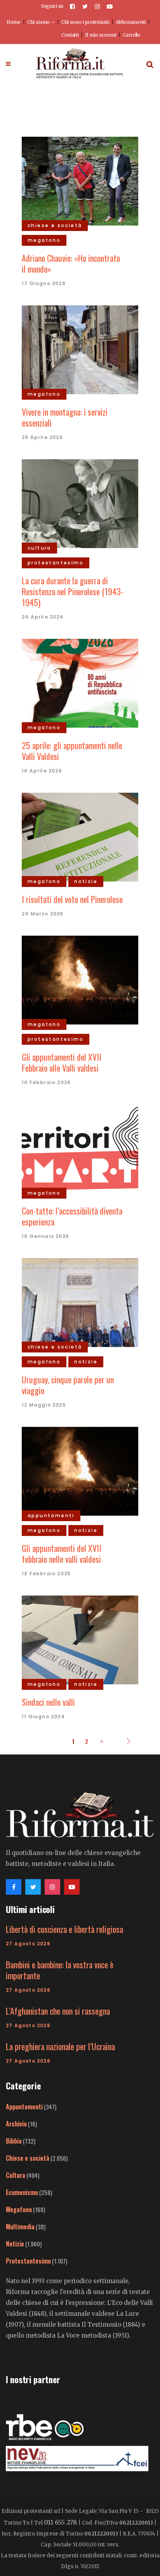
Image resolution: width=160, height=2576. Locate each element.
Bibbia (14, 2141)
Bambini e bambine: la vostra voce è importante (60, 1970)
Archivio (16, 2124)
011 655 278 (61, 2522)
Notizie (15, 2244)
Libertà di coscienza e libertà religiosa (64, 1929)
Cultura (16, 2175)
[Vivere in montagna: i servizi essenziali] (80, 349)
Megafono (19, 2209)
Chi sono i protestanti (85, 22)
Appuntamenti (24, 2107)
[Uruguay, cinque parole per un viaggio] (80, 1301)
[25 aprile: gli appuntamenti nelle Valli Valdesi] (80, 682)
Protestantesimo (28, 2261)
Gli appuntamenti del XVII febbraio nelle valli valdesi (62, 1553)
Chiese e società (28, 2158)
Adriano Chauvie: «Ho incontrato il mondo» (71, 263)
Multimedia (20, 2227)
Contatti (70, 35)
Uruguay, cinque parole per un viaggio (68, 1385)
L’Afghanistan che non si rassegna (58, 2011)
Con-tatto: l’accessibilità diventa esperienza (72, 1216)
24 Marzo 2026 (43, 914)
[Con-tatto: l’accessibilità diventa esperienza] (80, 1148)
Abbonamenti (131, 22)
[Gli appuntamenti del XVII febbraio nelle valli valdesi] (80, 1470)
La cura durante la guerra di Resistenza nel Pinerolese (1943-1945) (73, 591)
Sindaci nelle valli (48, 1702)
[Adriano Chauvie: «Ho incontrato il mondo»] (80, 180)
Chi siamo (38, 22)
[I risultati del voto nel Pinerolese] (80, 836)
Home (14, 22)
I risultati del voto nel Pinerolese (72, 899)
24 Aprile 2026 (43, 617)
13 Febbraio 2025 (46, 1574)
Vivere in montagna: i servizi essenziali (65, 417)
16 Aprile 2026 (42, 771)
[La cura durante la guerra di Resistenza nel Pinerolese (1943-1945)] (80, 503)
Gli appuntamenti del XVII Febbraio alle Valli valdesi (62, 1062)
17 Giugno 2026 (44, 283)
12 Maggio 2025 (44, 1405)
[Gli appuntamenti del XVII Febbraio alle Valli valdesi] (80, 979)
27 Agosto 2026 (28, 1944)
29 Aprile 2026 (42, 437)
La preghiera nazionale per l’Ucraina (60, 2046)
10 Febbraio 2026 (46, 1082)
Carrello (132, 35)
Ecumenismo (22, 2192)
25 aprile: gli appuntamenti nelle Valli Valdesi (72, 751)
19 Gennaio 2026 (45, 1236)
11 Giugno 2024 (43, 1716)
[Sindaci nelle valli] (80, 1639)
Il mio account (101, 35)
